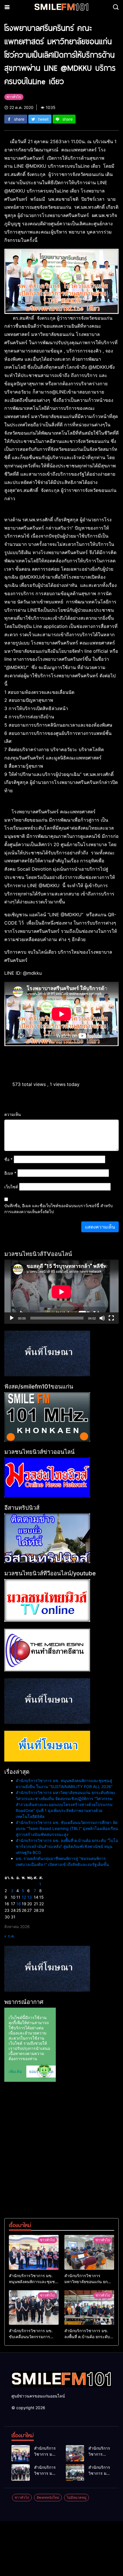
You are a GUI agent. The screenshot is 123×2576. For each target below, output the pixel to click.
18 (19, 1904)
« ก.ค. (10, 1936)
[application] (61, 1292)
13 (29, 1897)
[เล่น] (12, 1318)
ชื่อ (8, 1159)
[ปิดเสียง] (102, 1318)
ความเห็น (13, 1114)
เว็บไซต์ (11, 1187)
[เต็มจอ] (111, 1318)
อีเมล (10, 1173)
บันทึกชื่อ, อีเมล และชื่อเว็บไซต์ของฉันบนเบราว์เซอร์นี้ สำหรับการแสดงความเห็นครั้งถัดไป (58, 1209)
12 (24, 1897)
